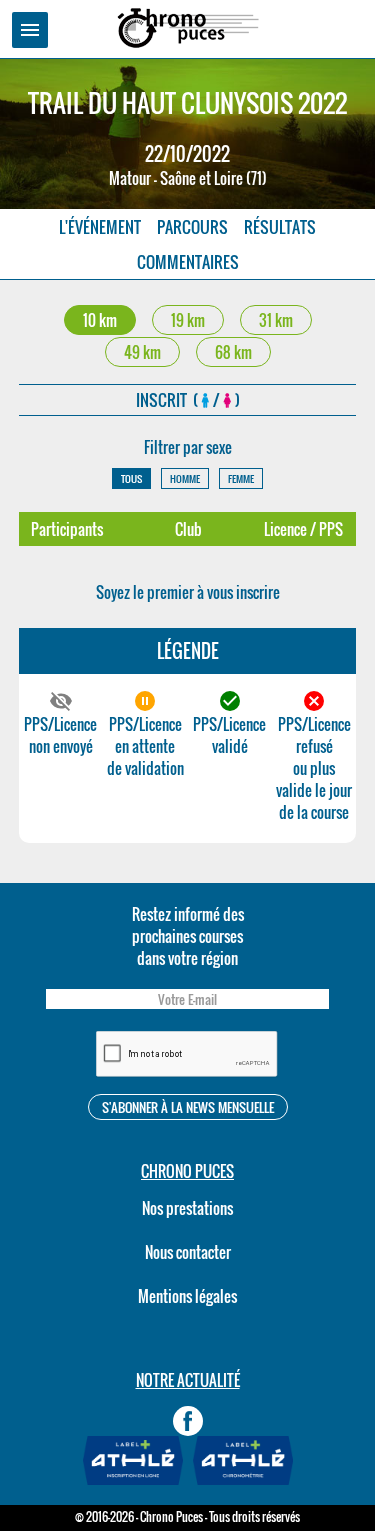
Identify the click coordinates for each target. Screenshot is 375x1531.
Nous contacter (188, 1252)
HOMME (185, 478)
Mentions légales (187, 1296)
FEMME (241, 478)
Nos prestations (187, 1208)
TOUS (131, 478)
